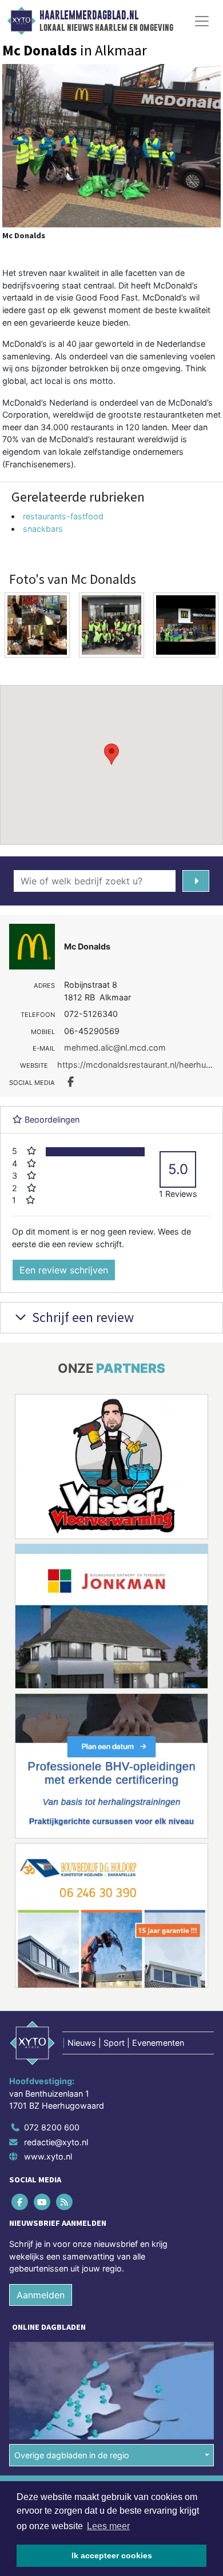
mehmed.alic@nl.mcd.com (115, 1047)
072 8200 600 (52, 2127)
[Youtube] (43, 2202)
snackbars (43, 529)
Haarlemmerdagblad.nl (89, 15)
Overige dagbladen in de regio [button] (72, 2455)
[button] (111, 754)
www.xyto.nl (48, 2156)
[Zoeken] (196, 881)
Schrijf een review (81, 1317)
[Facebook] (20, 2202)
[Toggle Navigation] (202, 21)
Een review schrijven (64, 1270)
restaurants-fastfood (63, 516)
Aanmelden (41, 2295)
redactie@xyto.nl (56, 2142)
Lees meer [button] (108, 2526)
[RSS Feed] (65, 2202)
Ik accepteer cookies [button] (112, 2555)
